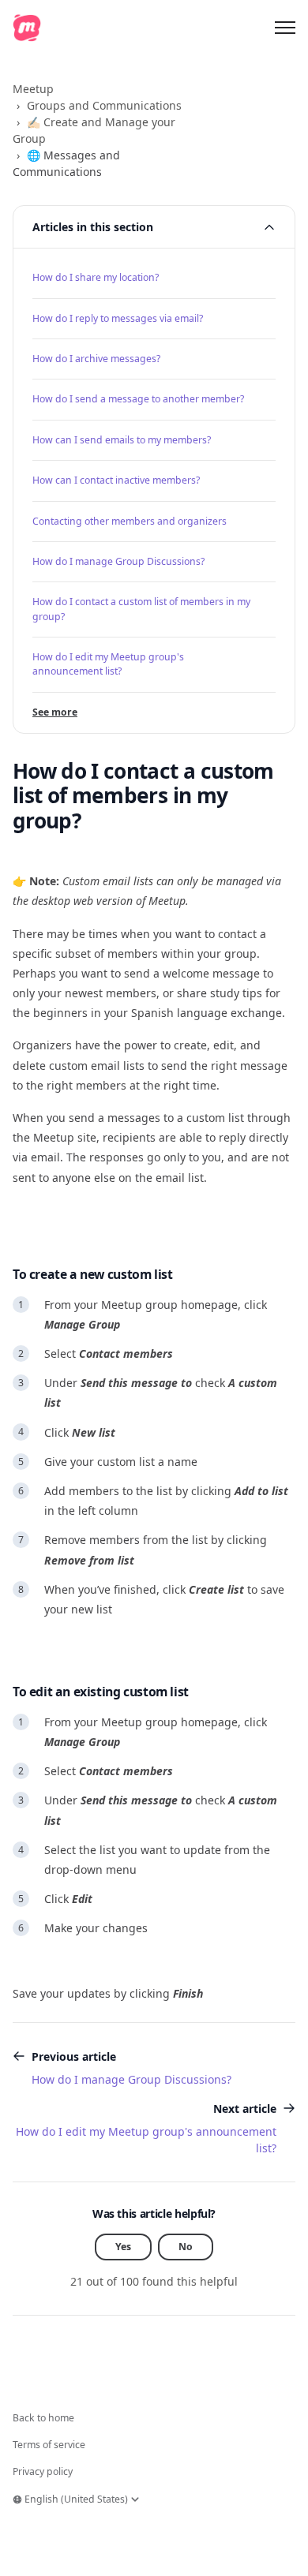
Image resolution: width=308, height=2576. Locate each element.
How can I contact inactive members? (116, 480)
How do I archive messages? (96, 359)
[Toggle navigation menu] (285, 28)
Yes (123, 2247)
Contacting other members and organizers (130, 521)
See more (55, 712)
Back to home (43, 2418)
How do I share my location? (96, 277)
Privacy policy (43, 2471)
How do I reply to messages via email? (118, 318)
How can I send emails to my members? (122, 440)
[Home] (27, 28)
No (186, 2247)
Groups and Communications (104, 105)
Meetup (33, 89)
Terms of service (49, 2445)
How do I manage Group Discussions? (118, 561)
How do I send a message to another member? (138, 399)
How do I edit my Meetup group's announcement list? (108, 664)
